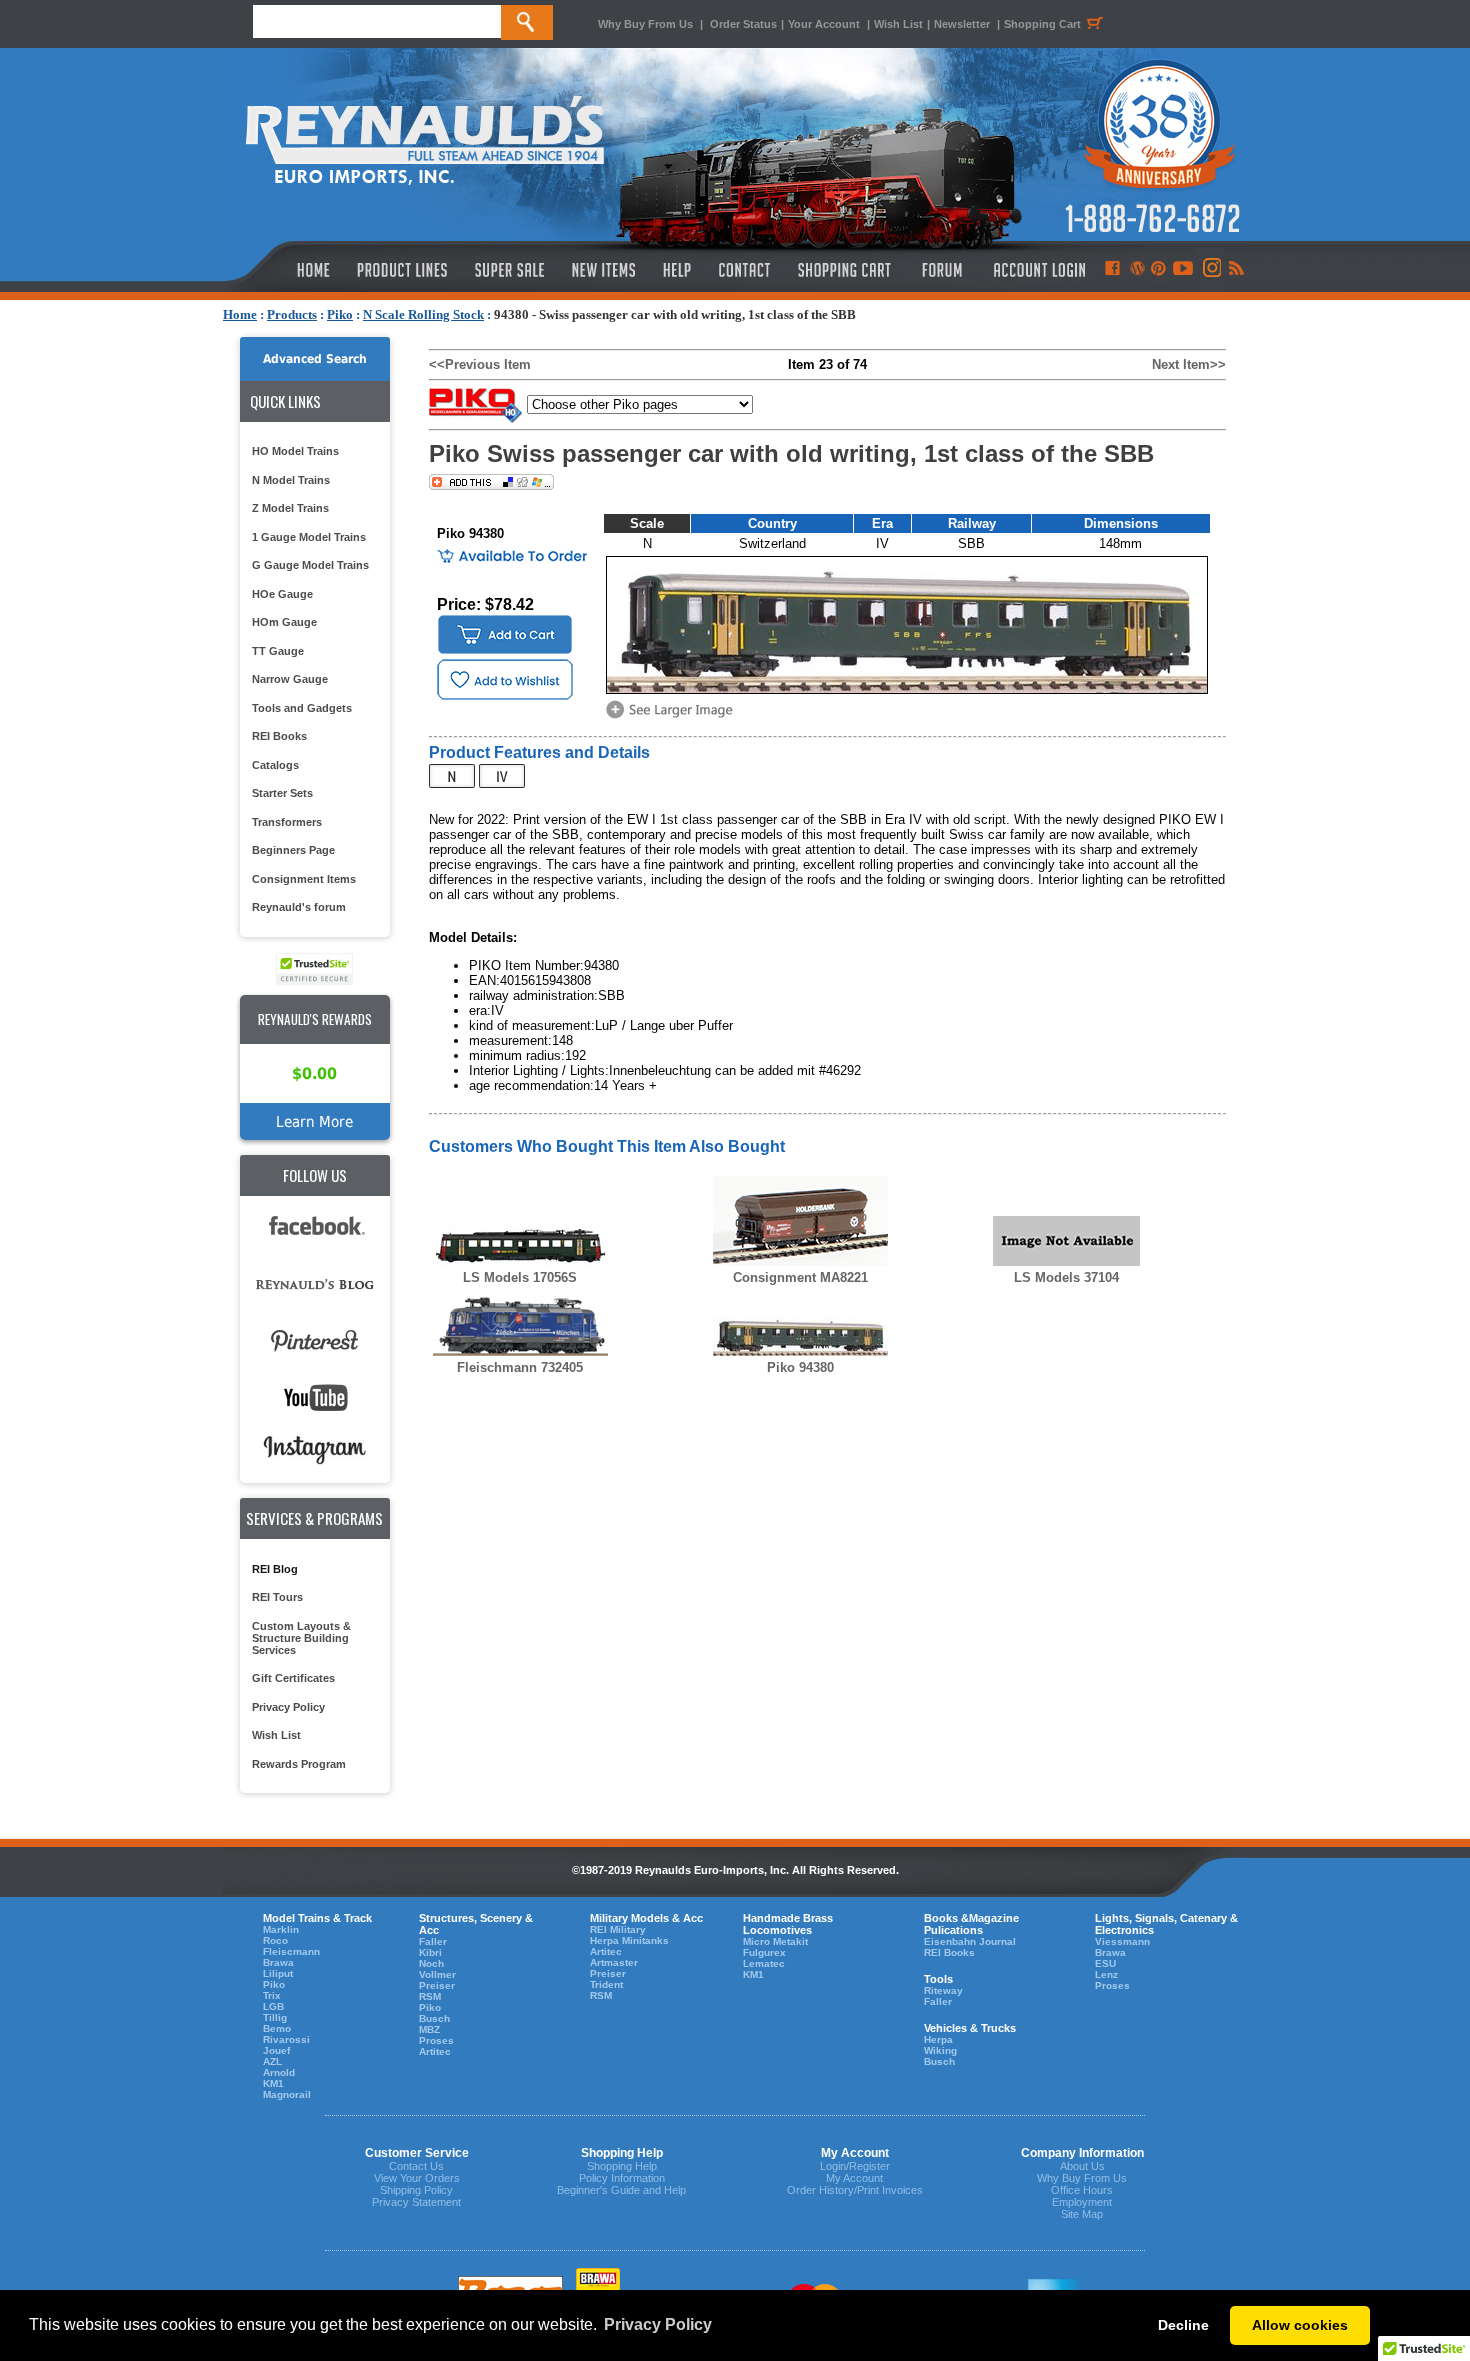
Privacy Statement (416, 2202)
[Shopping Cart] (845, 270)
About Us (1082, 2166)
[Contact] (745, 270)
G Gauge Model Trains (310, 565)
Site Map (1082, 2214)
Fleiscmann (291, 1951)
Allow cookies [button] (1300, 2325)
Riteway (943, 1990)
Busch (434, 2018)
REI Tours (277, 1597)
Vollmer (437, 1974)
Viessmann (1122, 1941)
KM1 (273, 2083)
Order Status (743, 24)
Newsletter (962, 24)
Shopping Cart (1042, 24)
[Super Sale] (509, 270)
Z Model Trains (290, 508)
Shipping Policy (416, 2190)
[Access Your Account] (1037, 270)
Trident (606, 1984)
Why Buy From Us (645, 24)
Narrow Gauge (290, 679)
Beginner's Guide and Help (621, 2190)
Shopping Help (622, 2166)
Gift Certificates (293, 1678)
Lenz (1106, 1974)
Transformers (287, 822)
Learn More (314, 1121)
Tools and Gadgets (302, 708)
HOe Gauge (282, 594)
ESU (1105, 1963)
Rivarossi (286, 2039)
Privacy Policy (288, 1707)
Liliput (278, 1973)
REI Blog (275, 1569)
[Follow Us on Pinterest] (1158, 270)
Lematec (764, 1963)
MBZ (429, 2029)
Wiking (940, 2050)
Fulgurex (764, 1952)
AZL (272, 2061)
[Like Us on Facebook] (1112, 270)
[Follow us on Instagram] (1210, 270)
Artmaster (614, 1962)
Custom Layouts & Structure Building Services (301, 1638)
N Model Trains (291, 480)
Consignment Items (304, 879)
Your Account (825, 24)
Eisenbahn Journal (970, 1941)
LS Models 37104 (1066, 1277)
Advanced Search (315, 359)
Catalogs (275, 765)
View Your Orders (417, 2178)
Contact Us (416, 2166)
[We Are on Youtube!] (1183, 270)
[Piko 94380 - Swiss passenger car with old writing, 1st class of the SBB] (673, 716)
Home (240, 314)
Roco (275, 1940)
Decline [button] (1183, 2325)
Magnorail (287, 2094)
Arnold (279, 2072)
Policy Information (622, 2178)
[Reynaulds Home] (283, 270)
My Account (854, 2178)
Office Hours (1082, 2190)
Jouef (276, 2050)
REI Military (618, 1929)
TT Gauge (278, 651)
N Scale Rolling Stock (423, 314)
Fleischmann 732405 (520, 1367)
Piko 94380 (800, 1367)
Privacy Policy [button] (658, 2324)
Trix (272, 1995)
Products (292, 314)
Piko (340, 314)
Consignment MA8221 (800, 1277)
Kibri (430, 1952)
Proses (436, 2040)
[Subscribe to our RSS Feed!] (1235, 270)
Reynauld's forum (299, 907)
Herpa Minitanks (629, 1940)
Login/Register (855, 2166)
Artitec (435, 2051)
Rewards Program (299, 1764)
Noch (431, 1963)
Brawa (278, 1962)
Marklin (281, 1929)
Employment (1082, 2202)
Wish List (898, 24)
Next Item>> (1189, 364)
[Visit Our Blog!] (1137, 270)
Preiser (437, 1985)
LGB (273, 2006)
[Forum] (941, 270)
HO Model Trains (295, 451)
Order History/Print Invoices (855, 2190)
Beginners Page (293, 850)
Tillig (275, 2017)
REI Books (279, 736)
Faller (433, 1941)
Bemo (277, 2028)
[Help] (679, 270)
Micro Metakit (775, 1941)
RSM (430, 1996)
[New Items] (604, 270)
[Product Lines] (403, 270)
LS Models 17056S (520, 1277)
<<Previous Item (480, 364)
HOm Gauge (284, 622)
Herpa (938, 2039)
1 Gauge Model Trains (309, 537)
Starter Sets (282, 793)
